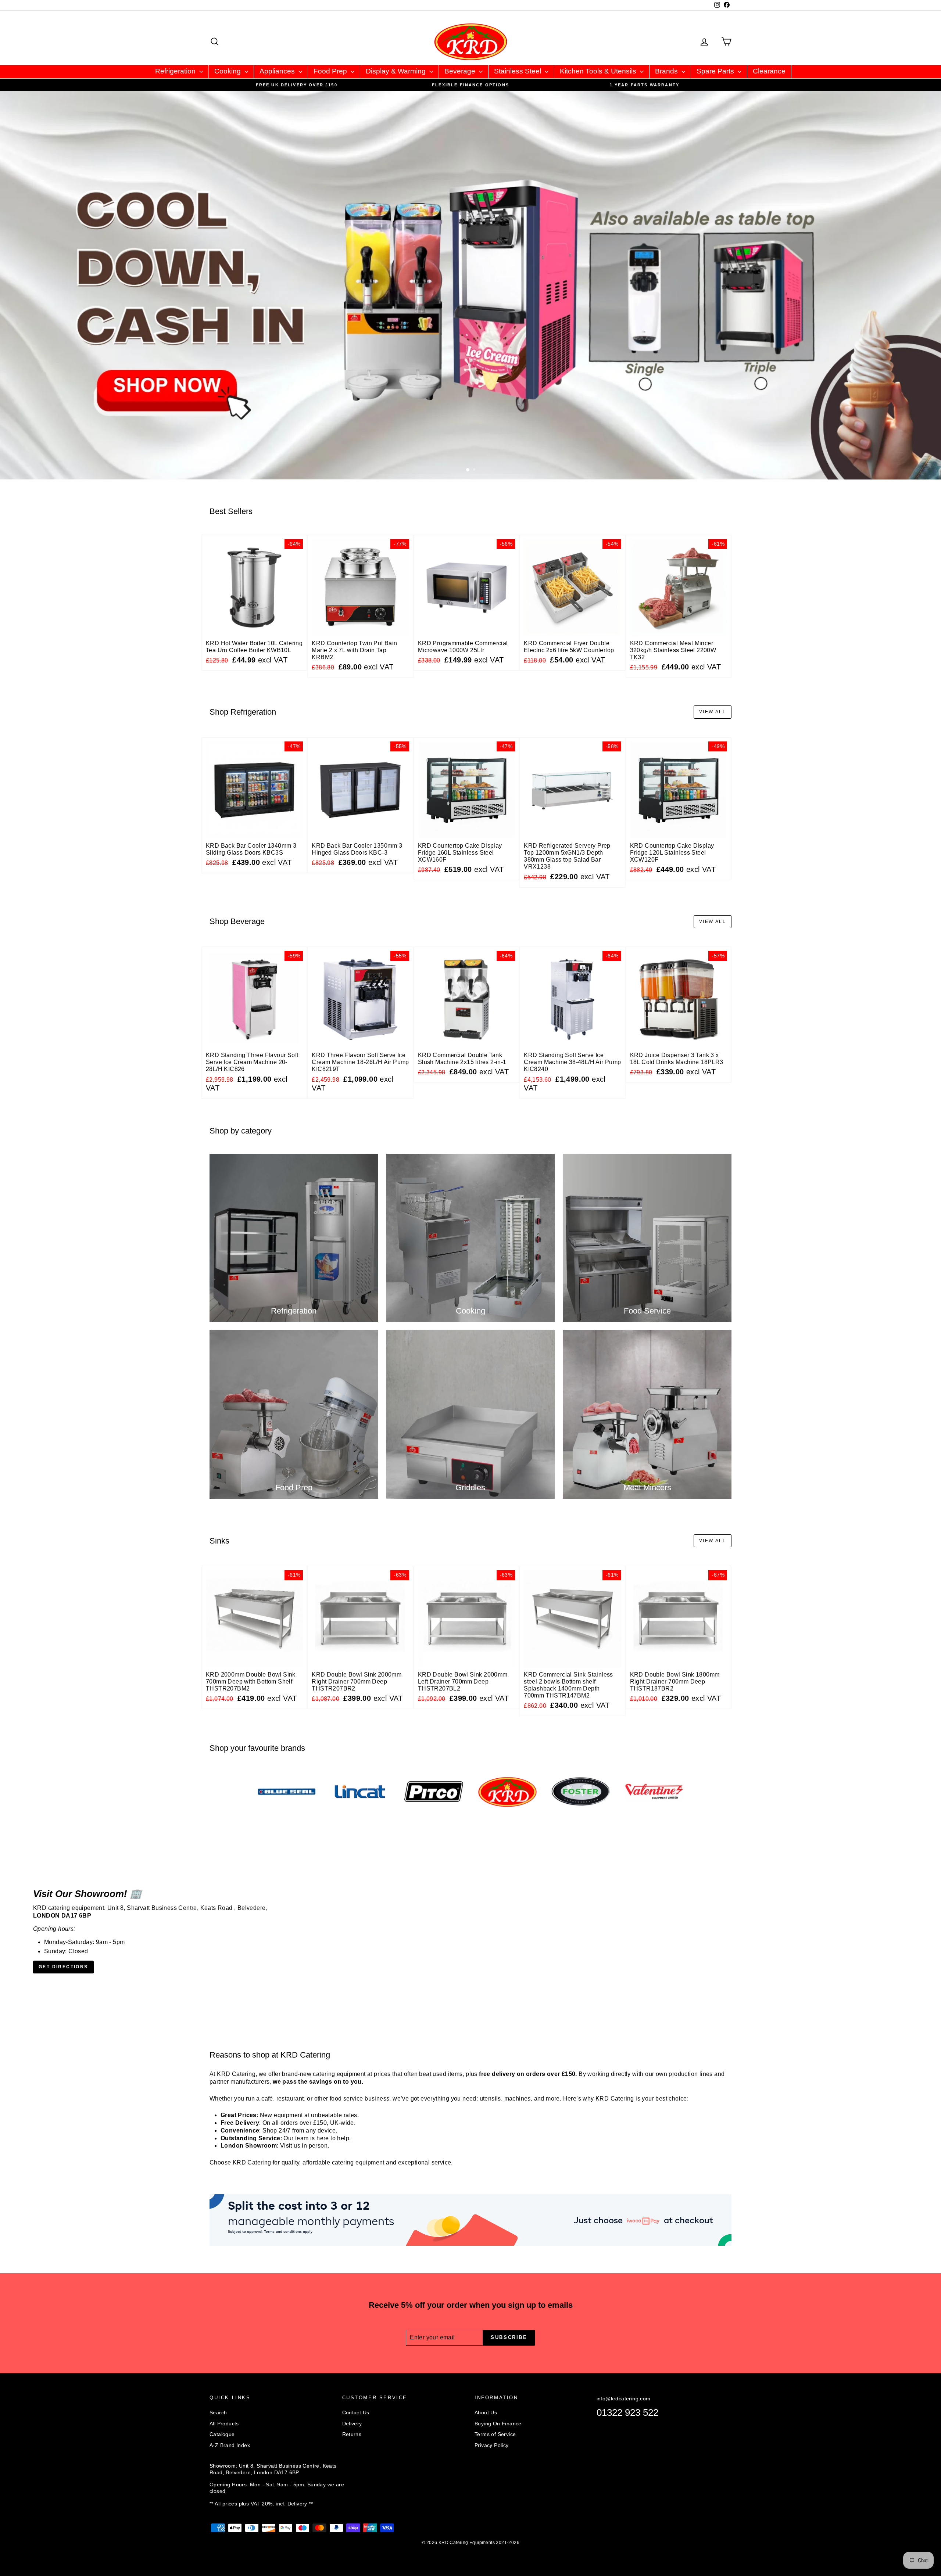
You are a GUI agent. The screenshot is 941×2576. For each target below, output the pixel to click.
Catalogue (222, 2434)
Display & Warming (397, 71)
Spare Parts (716, 71)
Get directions (63, 1967)
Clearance (769, 71)
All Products (224, 2424)
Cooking (228, 71)
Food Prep (331, 71)
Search (218, 2412)
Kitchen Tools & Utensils (599, 71)
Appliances (278, 71)
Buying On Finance (498, 2424)
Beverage (461, 71)
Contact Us (356, 2412)
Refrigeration (176, 71)
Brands (667, 71)
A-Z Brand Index (230, 2445)
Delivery (352, 2424)
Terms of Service (495, 2434)
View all (713, 712)
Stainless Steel (518, 71)
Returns (352, 2434)
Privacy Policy (492, 2445)
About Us (486, 2412)
